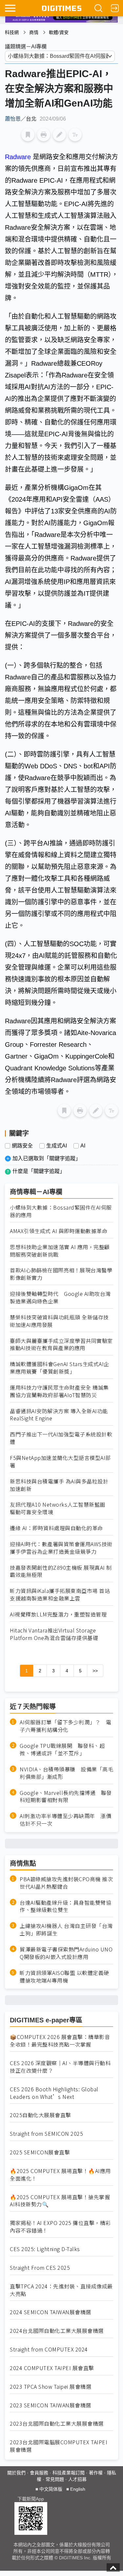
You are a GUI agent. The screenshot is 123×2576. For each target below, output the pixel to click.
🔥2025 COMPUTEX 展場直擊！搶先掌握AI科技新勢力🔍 (60, 2201)
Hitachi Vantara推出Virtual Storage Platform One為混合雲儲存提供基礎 (54, 1634)
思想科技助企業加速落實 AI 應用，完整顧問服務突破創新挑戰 (60, 1251)
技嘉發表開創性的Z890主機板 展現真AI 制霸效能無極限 (61, 1571)
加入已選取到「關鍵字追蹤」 (47, 1158)
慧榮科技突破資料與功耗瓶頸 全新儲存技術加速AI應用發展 (59, 1321)
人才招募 (77, 2479)
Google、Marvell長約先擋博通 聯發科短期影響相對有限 (66, 1797)
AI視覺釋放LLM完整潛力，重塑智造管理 (58, 1614)
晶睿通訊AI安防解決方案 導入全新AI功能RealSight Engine (59, 1415)
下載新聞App (31, 2499)
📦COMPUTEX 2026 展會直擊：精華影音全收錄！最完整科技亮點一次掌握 (60, 2041)
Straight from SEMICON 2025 (46, 2134)
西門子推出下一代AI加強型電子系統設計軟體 (61, 1438)
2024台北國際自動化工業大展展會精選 (57, 2331)
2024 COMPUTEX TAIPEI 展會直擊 (52, 2368)
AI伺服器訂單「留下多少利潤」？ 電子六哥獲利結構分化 (65, 1726)
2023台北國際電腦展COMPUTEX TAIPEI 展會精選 (59, 2446)
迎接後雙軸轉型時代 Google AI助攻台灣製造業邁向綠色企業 (60, 1297)
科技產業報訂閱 (69, 2473)
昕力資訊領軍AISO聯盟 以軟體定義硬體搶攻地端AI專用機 (64, 1977)
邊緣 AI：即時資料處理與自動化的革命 (56, 1528)
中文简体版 (51, 2489)
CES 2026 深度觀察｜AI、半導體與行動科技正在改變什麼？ (60, 2067)
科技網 (12, 32)
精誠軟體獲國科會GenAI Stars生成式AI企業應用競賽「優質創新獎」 (60, 1368)
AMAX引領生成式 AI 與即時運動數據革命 (59, 1231)
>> (95, 1671)
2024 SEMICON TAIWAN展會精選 (51, 2312)
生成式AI (57, 1146)
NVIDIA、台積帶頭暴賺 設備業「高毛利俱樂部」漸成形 (66, 1773)
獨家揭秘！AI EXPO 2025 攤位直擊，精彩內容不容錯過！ (60, 2227)
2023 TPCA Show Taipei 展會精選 (51, 2387)
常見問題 (55, 2479)
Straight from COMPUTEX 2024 (49, 2349)
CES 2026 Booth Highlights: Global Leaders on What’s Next (54, 2093)
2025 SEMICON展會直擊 (40, 2152)
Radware (19, 157)
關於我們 (16, 2473)
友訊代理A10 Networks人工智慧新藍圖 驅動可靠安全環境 (60, 1508)
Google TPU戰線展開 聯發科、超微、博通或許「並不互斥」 (62, 1749)
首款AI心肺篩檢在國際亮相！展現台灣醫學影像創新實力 (61, 1274)
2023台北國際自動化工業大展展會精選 (57, 2424)
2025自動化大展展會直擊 (41, 2115)
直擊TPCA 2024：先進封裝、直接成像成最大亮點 (61, 2290)
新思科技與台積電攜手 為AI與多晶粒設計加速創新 (59, 1485)
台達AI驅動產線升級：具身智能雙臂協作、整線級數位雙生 (65, 1906)
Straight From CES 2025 (40, 2268)
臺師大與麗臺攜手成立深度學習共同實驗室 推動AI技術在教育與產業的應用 (61, 1345)
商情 (34, 32)
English (78, 2489)
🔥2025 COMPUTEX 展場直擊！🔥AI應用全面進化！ (60, 2175)
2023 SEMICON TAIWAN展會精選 (51, 2405)
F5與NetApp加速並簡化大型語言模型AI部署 (60, 1462)
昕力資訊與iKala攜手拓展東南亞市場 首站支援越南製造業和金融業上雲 (60, 1595)
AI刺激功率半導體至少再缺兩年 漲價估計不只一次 (65, 1820)
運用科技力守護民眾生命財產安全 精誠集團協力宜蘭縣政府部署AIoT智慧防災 (59, 1391)
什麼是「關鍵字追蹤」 (39, 1171)
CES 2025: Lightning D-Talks (45, 2249)
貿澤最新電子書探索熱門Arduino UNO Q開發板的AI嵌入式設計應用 (66, 1953)
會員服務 (39, 2473)
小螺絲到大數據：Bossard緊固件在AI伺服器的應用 (61, 1211)
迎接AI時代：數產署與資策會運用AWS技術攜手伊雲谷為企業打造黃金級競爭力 (61, 1548)
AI (83, 1146)
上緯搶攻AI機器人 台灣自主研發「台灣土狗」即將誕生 (66, 1930)
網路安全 (22, 1146)
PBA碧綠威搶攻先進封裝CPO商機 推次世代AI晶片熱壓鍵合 (66, 1883)
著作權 (96, 2473)
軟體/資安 (59, 32)
